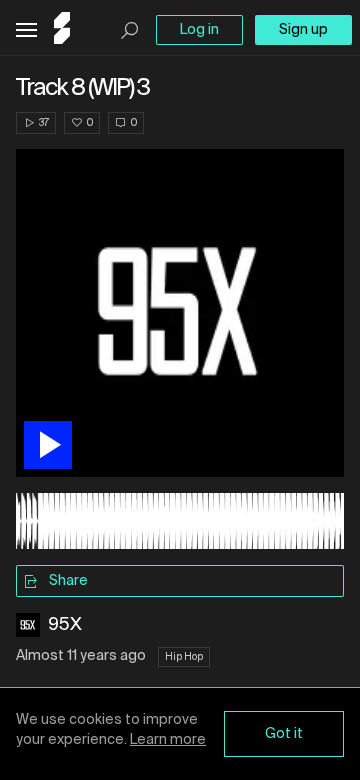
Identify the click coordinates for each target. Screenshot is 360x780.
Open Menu (26, 30)
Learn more (168, 740)
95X (65, 625)
